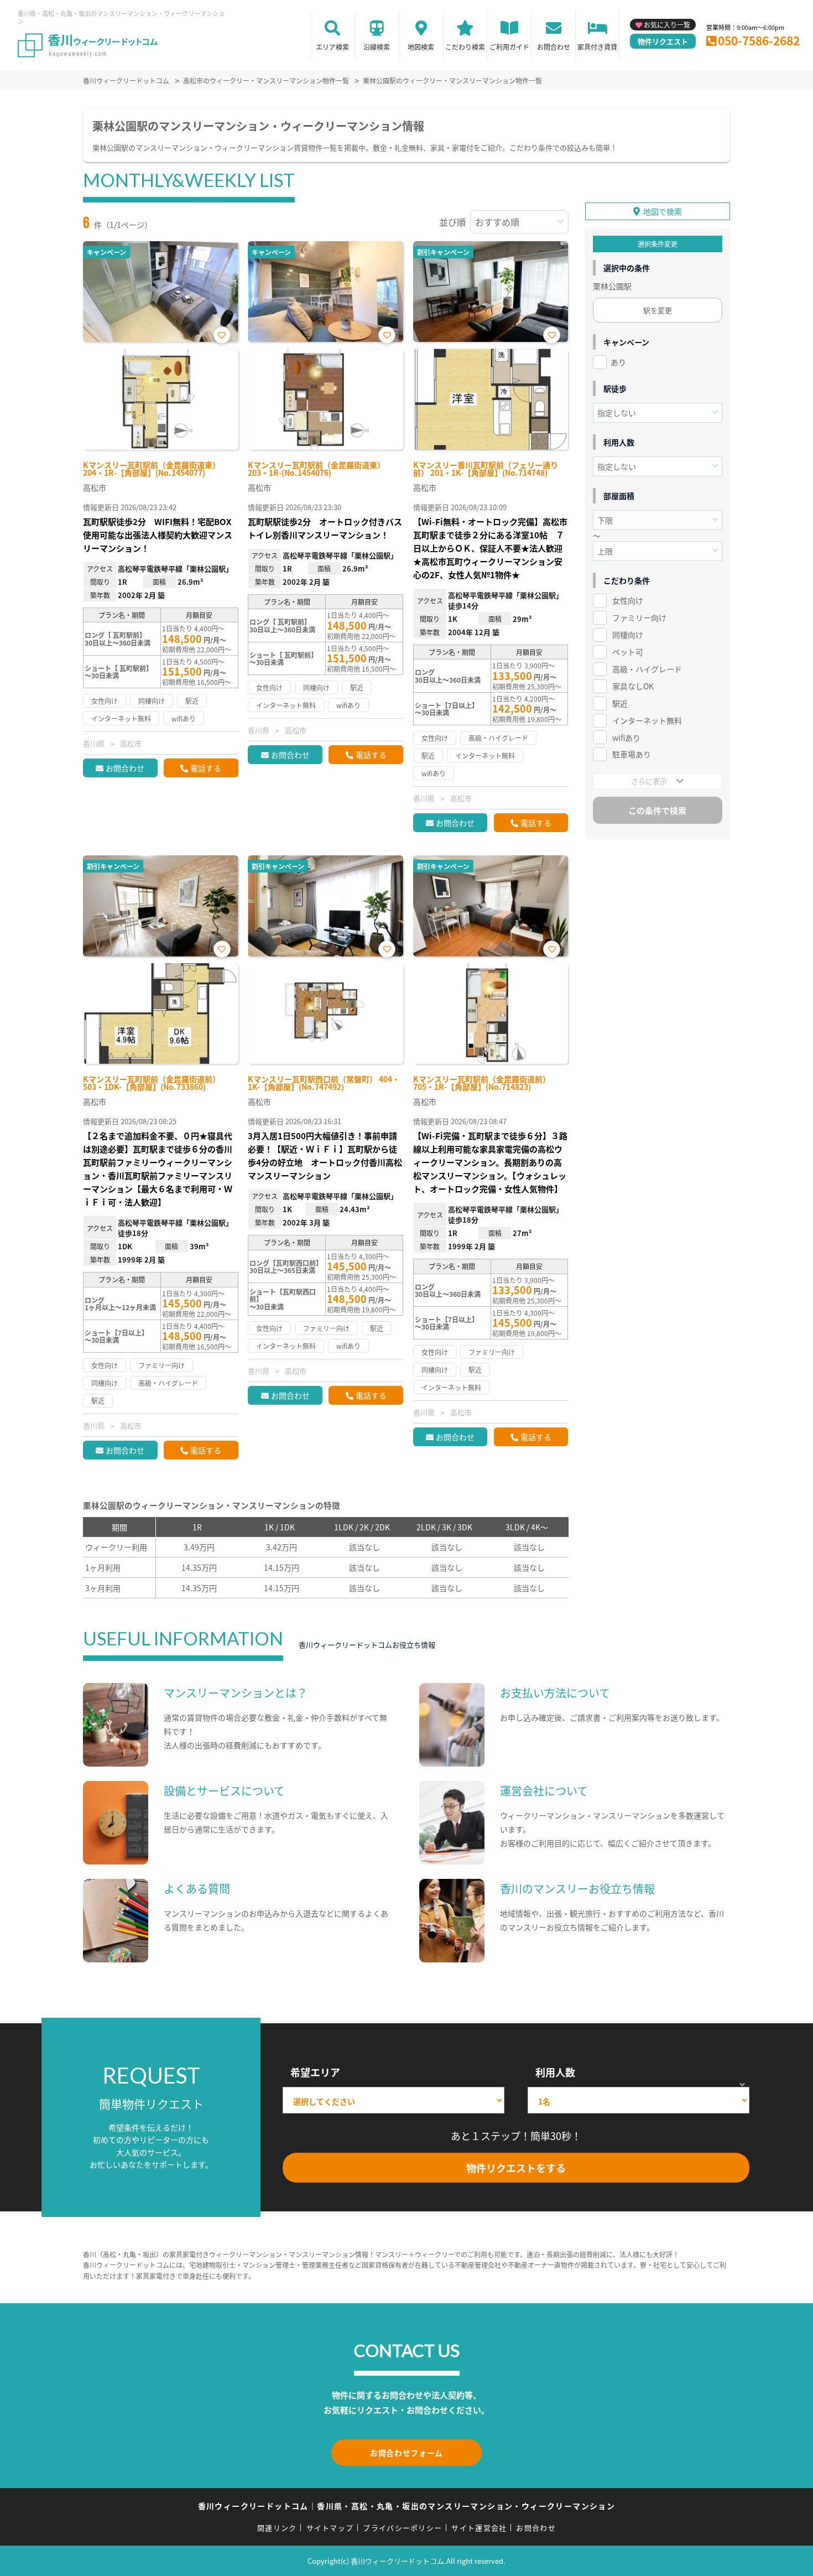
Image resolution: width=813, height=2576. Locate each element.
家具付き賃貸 (597, 47)
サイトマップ (330, 2528)
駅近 (620, 703)
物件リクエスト (663, 41)
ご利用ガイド (509, 47)
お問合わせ (554, 47)
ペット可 (628, 652)
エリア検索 (332, 47)
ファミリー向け (639, 617)
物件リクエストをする (516, 2168)
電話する (206, 768)
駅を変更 (658, 310)
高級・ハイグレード (647, 669)
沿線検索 (377, 47)
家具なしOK (633, 686)
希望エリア (315, 2072)
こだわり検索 (465, 47)
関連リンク (277, 2528)
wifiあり (626, 738)
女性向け (628, 600)
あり (618, 362)
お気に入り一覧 (667, 25)
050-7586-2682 (759, 40)
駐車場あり (632, 754)
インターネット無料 (647, 720)
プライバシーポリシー (402, 2528)
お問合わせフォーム (406, 2453)
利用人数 (555, 2072)
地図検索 (421, 47)
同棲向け (628, 635)
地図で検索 (663, 211)
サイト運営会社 (479, 2528)
